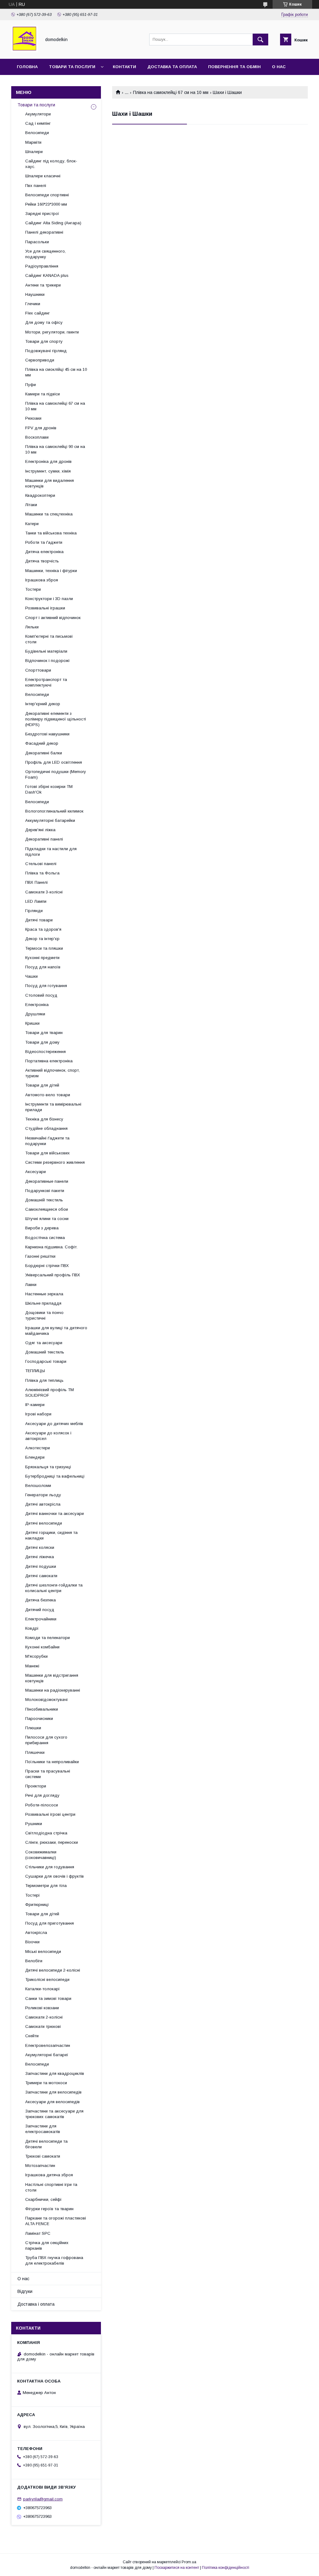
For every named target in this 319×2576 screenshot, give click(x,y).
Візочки (32, 1942)
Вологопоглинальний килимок (54, 811)
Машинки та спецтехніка (49, 514)
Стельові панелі (41, 864)
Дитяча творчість (42, 561)
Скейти (32, 2036)
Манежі (32, 1666)
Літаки (31, 505)
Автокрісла (36, 1933)
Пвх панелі (36, 186)
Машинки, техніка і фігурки (51, 571)
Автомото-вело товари (48, 1095)
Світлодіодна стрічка (46, 1833)
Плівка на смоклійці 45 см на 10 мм (56, 372)
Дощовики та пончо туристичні (44, 1315)
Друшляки (35, 1014)
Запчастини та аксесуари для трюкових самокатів (54, 2114)
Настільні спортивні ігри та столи (51, 2187)
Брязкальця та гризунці (48, 1467)
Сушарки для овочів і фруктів (55, 1876)
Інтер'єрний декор (43, 704)
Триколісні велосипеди (47, 1980)
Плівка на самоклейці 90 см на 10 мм (55, 449)
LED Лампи (36, 901)
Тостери (33, 589)
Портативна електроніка (49, 1061)
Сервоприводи (40, 360)
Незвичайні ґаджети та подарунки (47, 1141)
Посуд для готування (46, 986)
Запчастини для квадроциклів (55, 2073)
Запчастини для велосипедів (53, 2092)
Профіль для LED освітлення (54, 762)
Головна (27, 67)
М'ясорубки (36, 1656)
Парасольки (37, 242)
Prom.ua (189, 2562)
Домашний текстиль (45, 1352)
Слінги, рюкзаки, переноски (52, 1842)
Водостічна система (45, 1238)
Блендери (35, 1457)
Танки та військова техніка (51, 533)
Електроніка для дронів (48, 461)
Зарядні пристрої (42, 214)
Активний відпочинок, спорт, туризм (52, 1073)
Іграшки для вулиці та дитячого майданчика (56, 1331)
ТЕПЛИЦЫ (35, 1371)
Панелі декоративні (44, 232)
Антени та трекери (43, 285)
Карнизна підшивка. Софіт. (51, 1247)
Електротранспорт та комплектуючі (46, 682)
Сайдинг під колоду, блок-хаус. (51, 164)
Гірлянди (34, 911)
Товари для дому (42, 1042)
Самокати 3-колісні (44, 892)
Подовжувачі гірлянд (46, 351)
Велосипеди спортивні (47, 195)
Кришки (32, 1023)
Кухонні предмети (42, 958)
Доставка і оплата (36, 2304)
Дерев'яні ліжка (40, 830)
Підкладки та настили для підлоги (51, 852)
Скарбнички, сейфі (43, 2199)
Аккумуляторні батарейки (50, 820)
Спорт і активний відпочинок (53, 618)
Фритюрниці (37, 1905)
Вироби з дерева (42, 1228)
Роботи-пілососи (42, 1805)
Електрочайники (41, 1619)
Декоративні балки (44, 753)
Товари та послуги (72, 67)
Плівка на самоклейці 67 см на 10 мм (171, 92)
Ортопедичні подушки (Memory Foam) (56, 774)
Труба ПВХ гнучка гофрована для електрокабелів (54, 2260)
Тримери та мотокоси (46, 2083)
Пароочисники (39, 1719)
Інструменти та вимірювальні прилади (53, 1107)
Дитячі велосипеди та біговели (46, 2144)
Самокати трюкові (43, 2026)
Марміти (33, 142)
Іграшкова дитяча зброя (49, 2175)
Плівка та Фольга (42, 873)
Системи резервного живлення (55, 1162)
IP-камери (35, 1405)
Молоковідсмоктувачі (46, 1700)
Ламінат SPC (38, 2233)
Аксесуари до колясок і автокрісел (48, 1436)
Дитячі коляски (40, 1547)
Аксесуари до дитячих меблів (54, 1424)
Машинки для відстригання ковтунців (52, 1678)
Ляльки (32, 627)
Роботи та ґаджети (44, 542)
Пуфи (31, 385)
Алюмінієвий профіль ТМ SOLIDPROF (50, 1393)
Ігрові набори (38, 1414)
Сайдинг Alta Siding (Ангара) (53, 223)
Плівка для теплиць (44, 1380)
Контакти (124, 67)
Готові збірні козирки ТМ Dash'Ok (49, 789)
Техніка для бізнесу (44, 1119)
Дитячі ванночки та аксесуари (55, 1514)
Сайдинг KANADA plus (47, 275)
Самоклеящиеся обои (47, 1209)
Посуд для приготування (50, 1923)
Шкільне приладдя (43, 1303)
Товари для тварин (44, 1033)
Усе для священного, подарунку (45, 254)
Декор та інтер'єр (42, 939)
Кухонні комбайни (42, 1647)
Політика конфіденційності (226, 2568)
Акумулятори (38, 114)
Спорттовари (38, 670)
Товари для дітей (42, 1085)
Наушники (35, 294)
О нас (279, 67)
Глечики (33, 304)
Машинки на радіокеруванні (53, 1690)
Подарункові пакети (45, 1191)
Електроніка (37, 1005)
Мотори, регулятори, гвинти (52, 332)
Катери (32, 524)
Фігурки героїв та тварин (49, 2209)
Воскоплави (37, 437)
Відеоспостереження (45, 1052)
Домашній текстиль (44, 1200)
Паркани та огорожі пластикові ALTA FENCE (56, 2221)
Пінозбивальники (42, 1709)
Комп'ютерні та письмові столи (49, 639)
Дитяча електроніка (44, 552)
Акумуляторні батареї (47, 2055)
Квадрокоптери (40, 495)
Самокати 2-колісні (44, 2017)
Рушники (34, 1824)
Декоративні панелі (44, 839)
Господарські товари (46, 1361)
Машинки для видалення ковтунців (50, 483)
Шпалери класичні (43, 176)
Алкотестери (38, 1448)
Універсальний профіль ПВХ (53, 1275)
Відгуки (25, 2291)
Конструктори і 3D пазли (49, 599)
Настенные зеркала (44, 1294)
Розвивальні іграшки (45, 608)
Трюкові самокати (43, 2156)
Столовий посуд (41, 995)
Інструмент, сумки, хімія (48, 471)
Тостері (32, 1895)
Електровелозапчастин (48, 2045)
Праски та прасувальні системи (48, 1774)
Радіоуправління (42, 266)
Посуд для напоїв (43, 967)
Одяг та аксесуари (44, 1343)
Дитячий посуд (40, 1610)
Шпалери (34, 152)
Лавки (31, 1285)
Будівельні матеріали (46, 651)
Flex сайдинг (38, 313)
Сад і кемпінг (38, 123)
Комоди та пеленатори (48, 1638)
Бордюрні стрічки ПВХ (47, 1266)
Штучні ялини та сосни (47, 1219)
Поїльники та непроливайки (52, 1762)
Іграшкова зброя (42, 580)
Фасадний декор (42, 743)
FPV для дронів (41, 428)
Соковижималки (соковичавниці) (41, 1855)
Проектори (36, 1786)
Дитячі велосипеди (44, 1523)
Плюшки (33, 1728)
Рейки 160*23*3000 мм (46, 204)
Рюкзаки (33, 418)
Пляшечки (35, 1752)
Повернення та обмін (234, 67)
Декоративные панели (47, 1181)
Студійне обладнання (46, 1128)
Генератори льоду (43, 1495)
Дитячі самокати (41, 1576)
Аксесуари (36, 1172)
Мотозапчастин (40, 2166)
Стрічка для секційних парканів (47, 2245)
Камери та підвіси (43, 394)
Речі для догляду (42, 1795)
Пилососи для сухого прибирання (46, 1740)
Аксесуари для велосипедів (52, 2102)
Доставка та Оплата (172, 67)
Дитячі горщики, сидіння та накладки (51, 1535)
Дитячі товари (39, 920)
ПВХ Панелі (36, 882)
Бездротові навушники (47, 734)
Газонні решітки (40, 1256)
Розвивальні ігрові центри (50, 1814)
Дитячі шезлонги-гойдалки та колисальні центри (54, 1588)
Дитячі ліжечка (40, 1557)
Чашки (31, 976)
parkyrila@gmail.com (43, 2499)
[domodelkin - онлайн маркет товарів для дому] (24, 51)
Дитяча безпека (40, 1600)
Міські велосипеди (43, 1952)
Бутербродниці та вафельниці (55, 1476)
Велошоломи (38, 1486)
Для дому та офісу (44, 322)
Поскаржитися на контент (177, 2568)
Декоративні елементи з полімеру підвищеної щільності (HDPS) (56, 719)
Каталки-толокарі (42, 1989)
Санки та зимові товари (48, 1998)
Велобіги (34, 1961)
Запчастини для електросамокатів (43, 2129)
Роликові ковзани (42, 2008)
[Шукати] (260, 40)
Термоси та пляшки (44, 948)
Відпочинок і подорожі (47, 661)
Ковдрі (32, 1628)
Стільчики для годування (50, 1867)
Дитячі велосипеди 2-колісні (53, 1970)
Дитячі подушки (41, 1566)
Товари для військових (48, 1153)
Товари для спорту (44, 341)
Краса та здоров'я (43, 929)
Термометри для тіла (46, 1886)
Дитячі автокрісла (43, 1504)
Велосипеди (37, 133)
